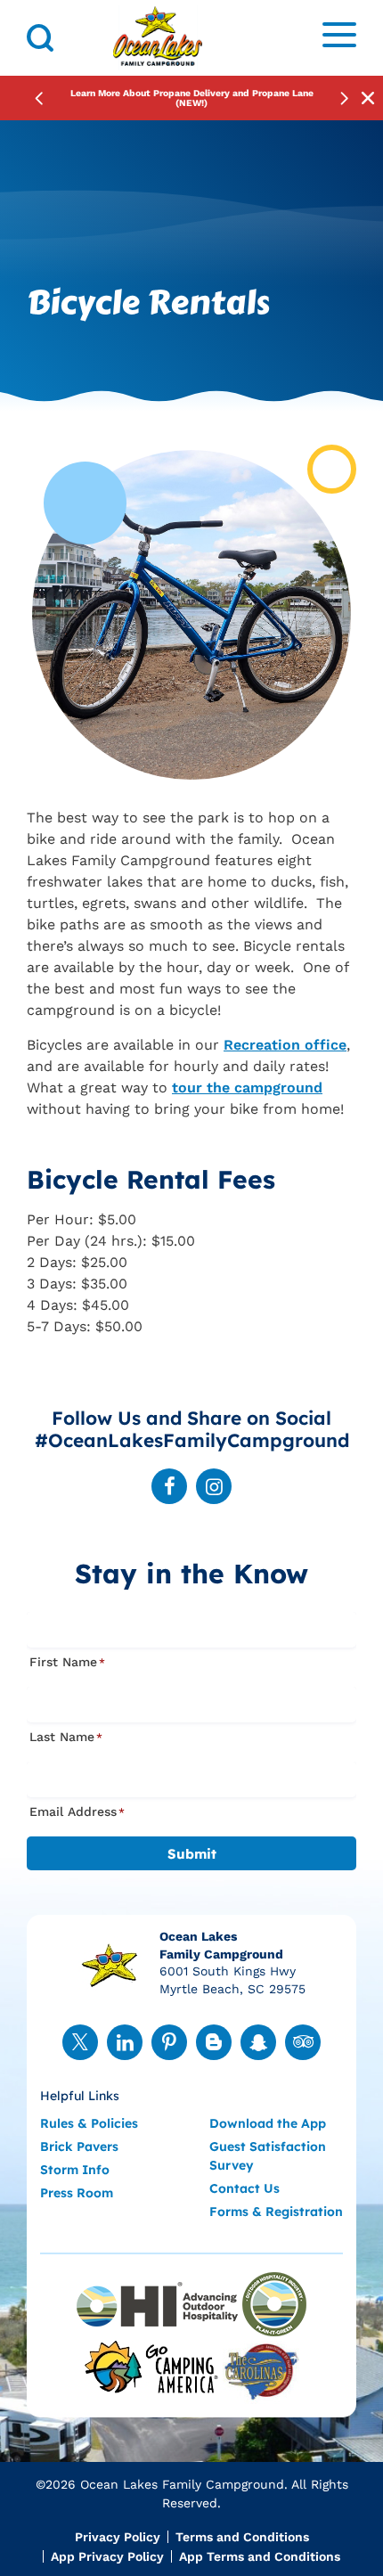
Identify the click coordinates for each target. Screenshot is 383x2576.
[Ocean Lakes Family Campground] (158, 38)
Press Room (77, 2193)
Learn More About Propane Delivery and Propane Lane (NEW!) (192, 98)
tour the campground (247, 1088)
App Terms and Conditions (260, 2556)
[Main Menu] (339, 38)
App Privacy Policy (107, 2556)
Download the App (268, 2123)
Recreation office (285, 1045)
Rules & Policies (89, 2123)
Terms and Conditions (242, 2537)
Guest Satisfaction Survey (268, 2156)
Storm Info (75, 2170)
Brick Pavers (79, 2147)
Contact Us (244, 2188)
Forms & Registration (276, 2212)
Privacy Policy (118, 2537)
